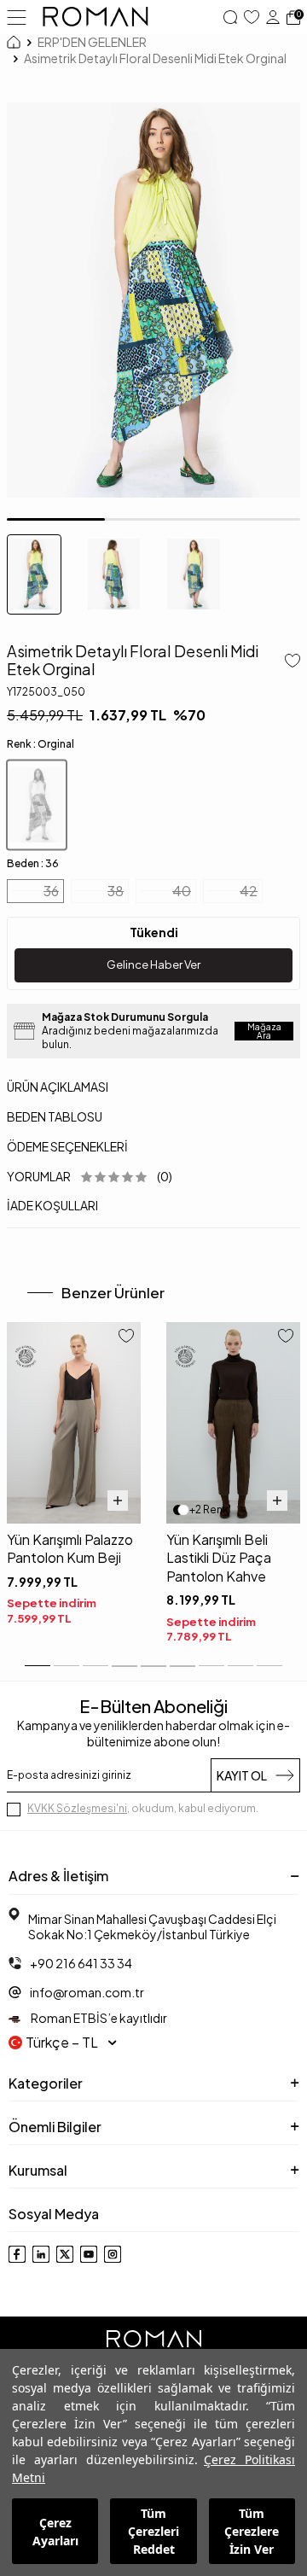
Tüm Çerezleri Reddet (153, 2531)
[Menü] (17, 16)
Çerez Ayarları (55, 2532)
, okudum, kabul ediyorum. (143, 1808)
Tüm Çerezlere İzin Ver (252, 2531)
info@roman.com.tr (87, 1992)
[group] (153, 300)
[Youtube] (89, 2254)
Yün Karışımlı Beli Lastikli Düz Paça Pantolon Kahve (219, 1558)
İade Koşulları (52, 1205)
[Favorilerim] (252, 17)
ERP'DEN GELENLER (92, 42)
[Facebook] (17, 2254)
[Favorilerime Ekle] (126, 1338)
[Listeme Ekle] (289, 662)
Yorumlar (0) (90, 1176)
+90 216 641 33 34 (81, 1963)
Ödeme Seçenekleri (67, 1146)
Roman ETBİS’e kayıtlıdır (98, 2018)
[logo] (96, 17)
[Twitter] (65, 2254)
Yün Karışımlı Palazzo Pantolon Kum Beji (70, 1548)
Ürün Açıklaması (58, 1087)
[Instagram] (113, 2254)
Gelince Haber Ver (153, 965)
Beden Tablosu (55, 1116)
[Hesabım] (273, 17)
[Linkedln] (41, 2254)
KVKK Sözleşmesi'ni (77, 1808)
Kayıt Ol (242, 1775)
